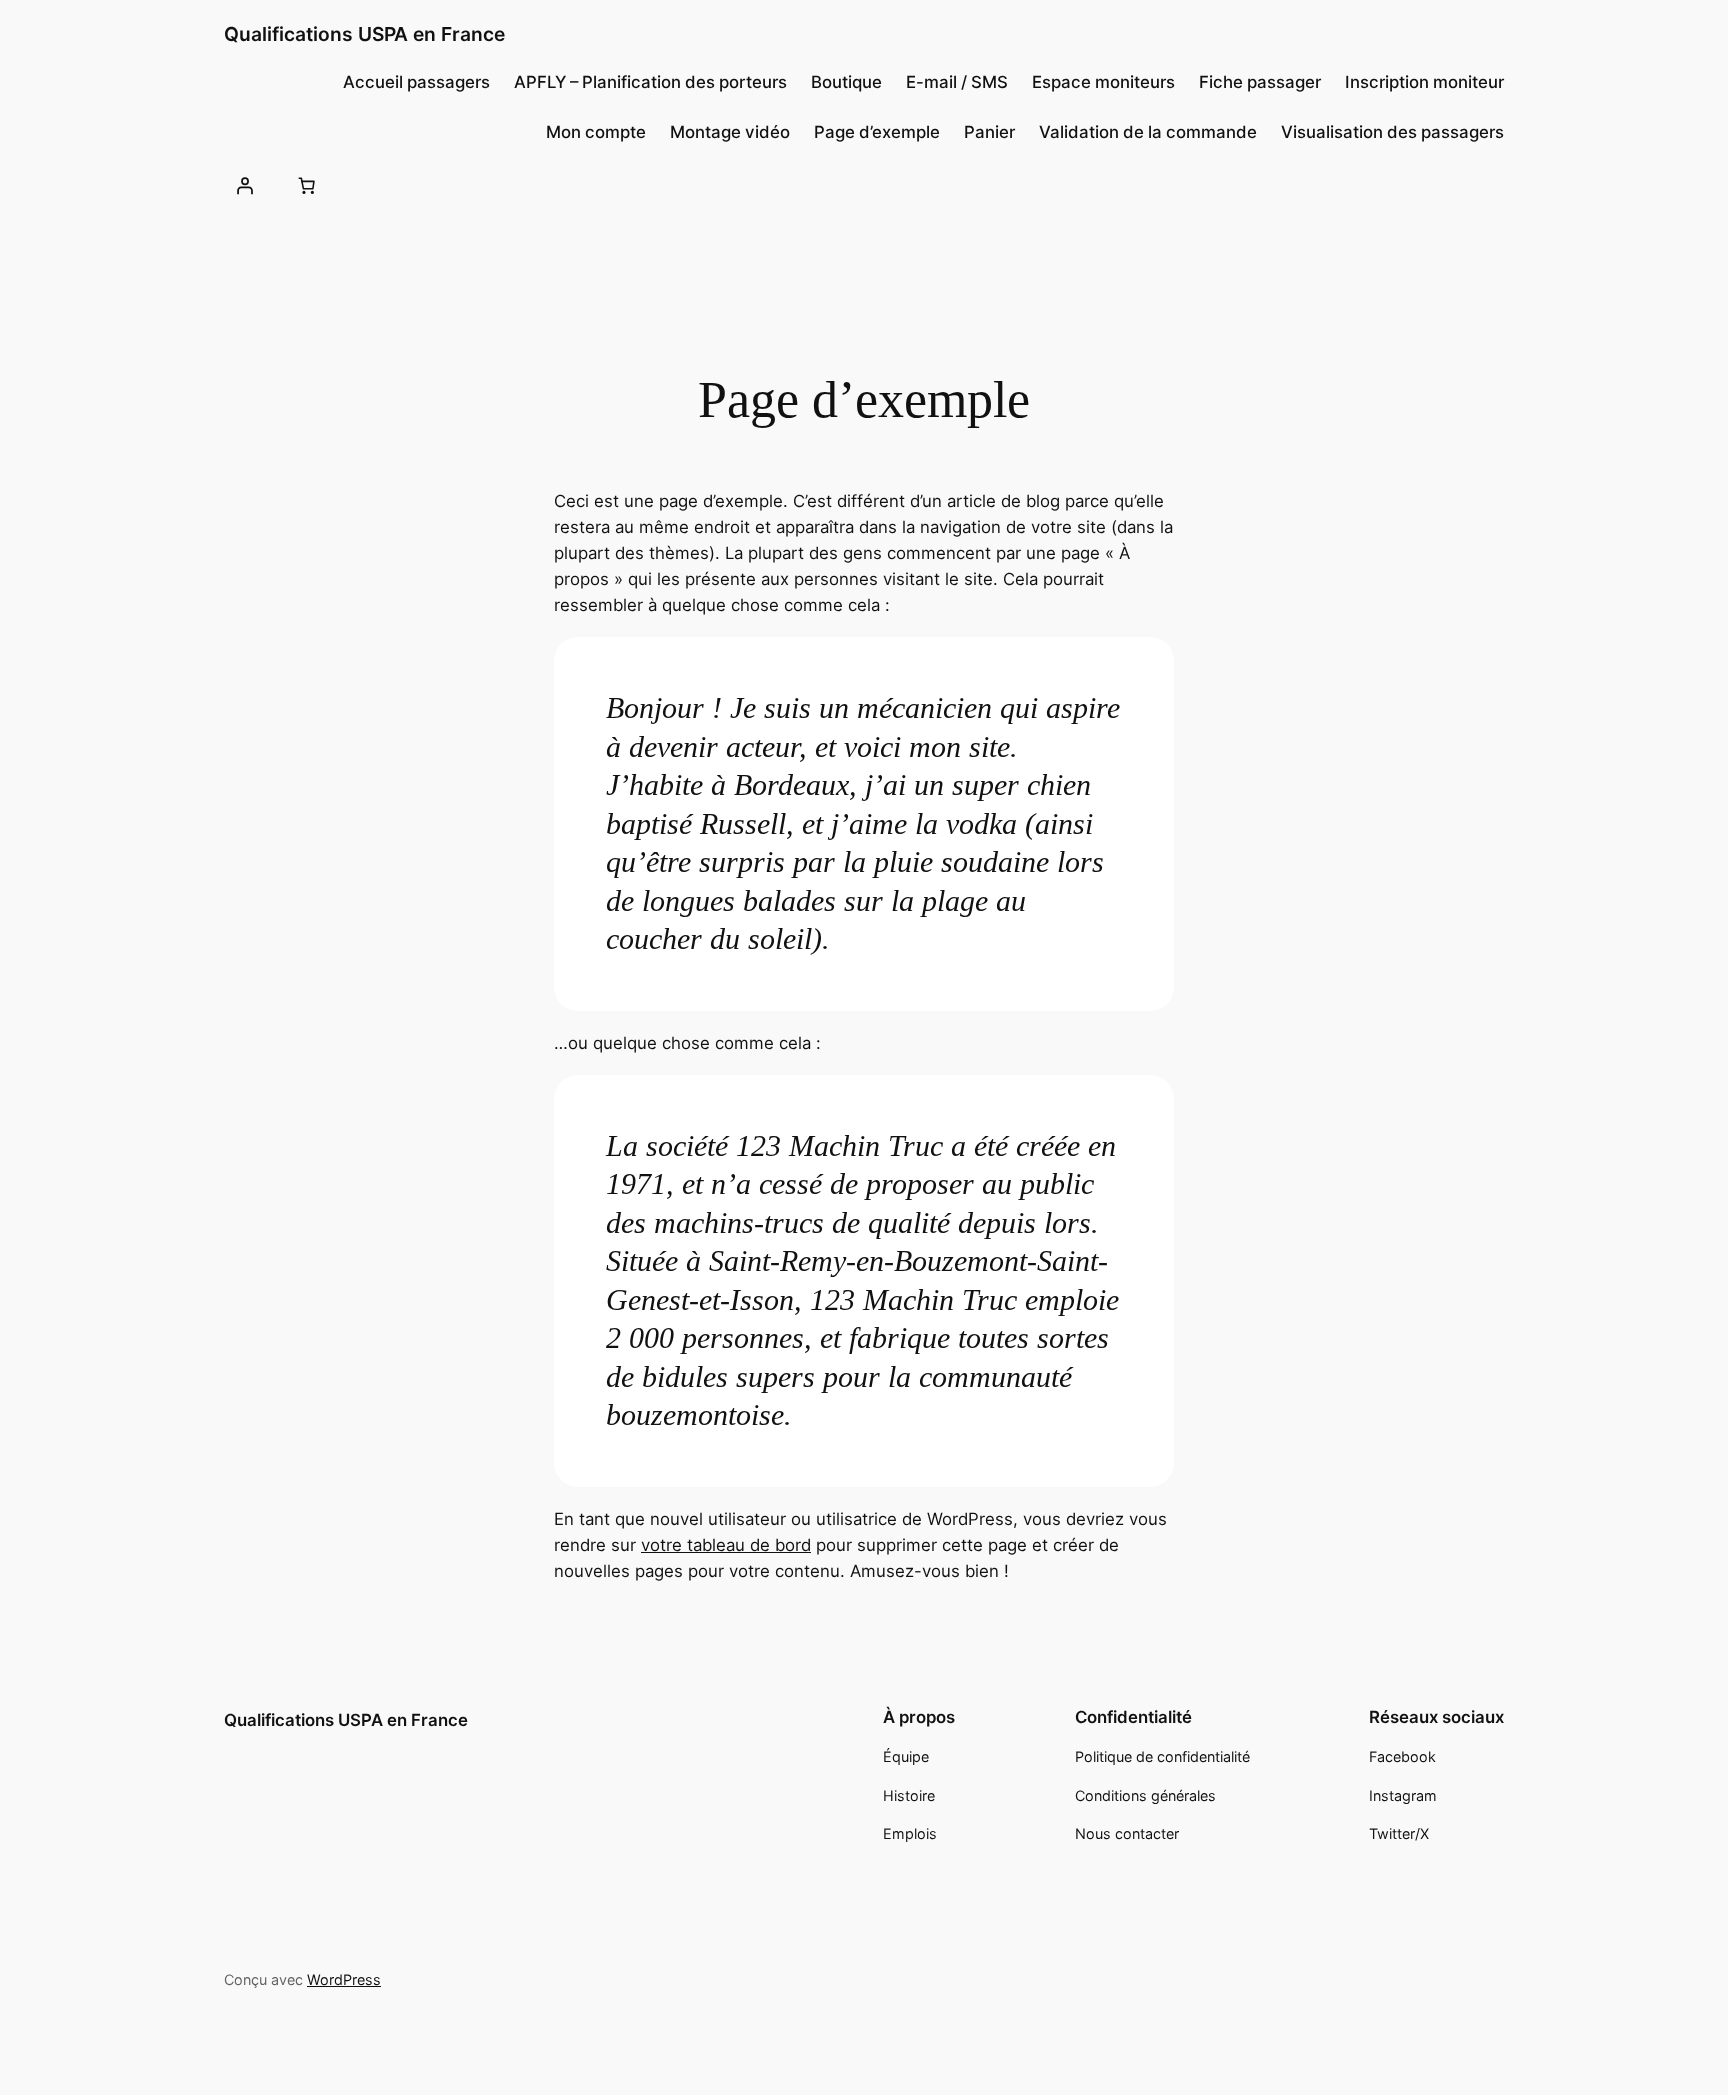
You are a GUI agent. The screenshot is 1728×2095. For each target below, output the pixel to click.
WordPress (344, 1979)
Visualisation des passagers (1392, 132)
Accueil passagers (416, 82)
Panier (989, 132)
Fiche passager (1260, 82)
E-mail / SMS (957, 82)
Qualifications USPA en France (364, 34)
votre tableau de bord (726, 1545)
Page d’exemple (877, 132)
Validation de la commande (1148, 132)
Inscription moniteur (1424, 82)
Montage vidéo (730, 132)
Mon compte (596, 132)
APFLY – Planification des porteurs (650, 82)
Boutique (846, 82)
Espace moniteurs (1103, 82)
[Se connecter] (245, 185)
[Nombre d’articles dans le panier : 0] (306, 185)
